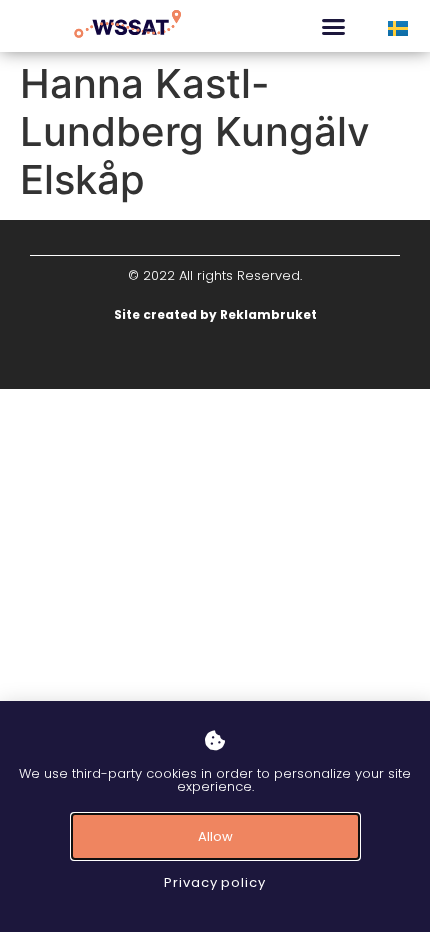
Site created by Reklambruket (215, 314)
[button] (334, 26)
